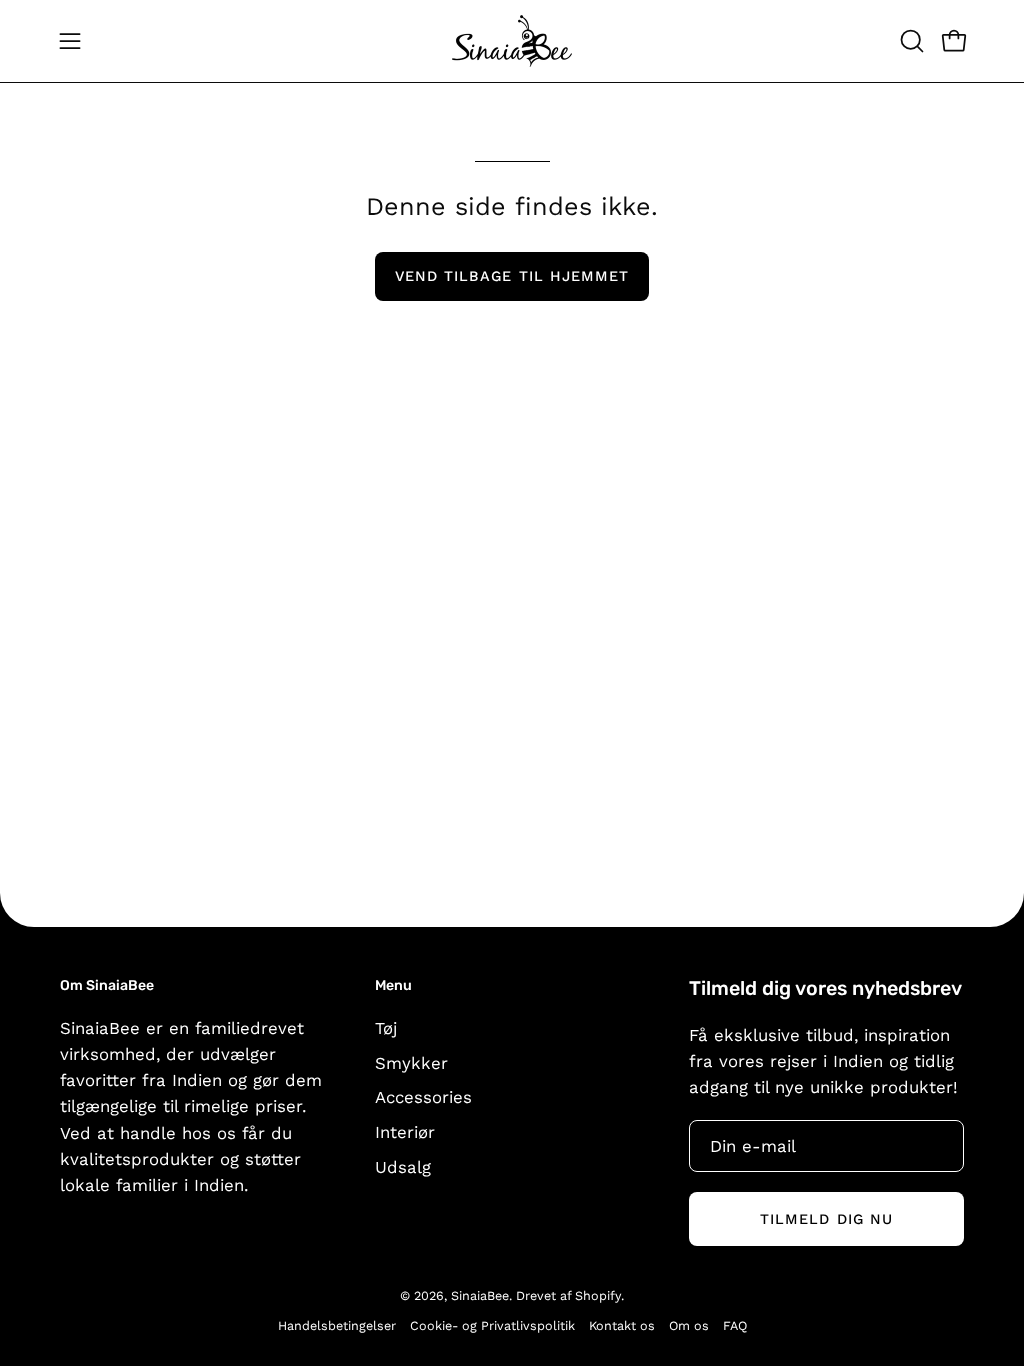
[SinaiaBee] (512, 41)
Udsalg (403, 1166)
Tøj (386, 1028)
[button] (910, 41)
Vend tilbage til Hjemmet (512, 276)
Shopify (598, 1295)
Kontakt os (622, 1325)
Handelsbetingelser (337, 1325)
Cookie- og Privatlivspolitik (492, 1325)
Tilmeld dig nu (826, 1219)
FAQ (735, 1325)
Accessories (423, 1097)
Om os (689, 1325)
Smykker (411, 1062)
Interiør (405, 1131)
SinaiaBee (480, 1295)
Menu (393, 985)
